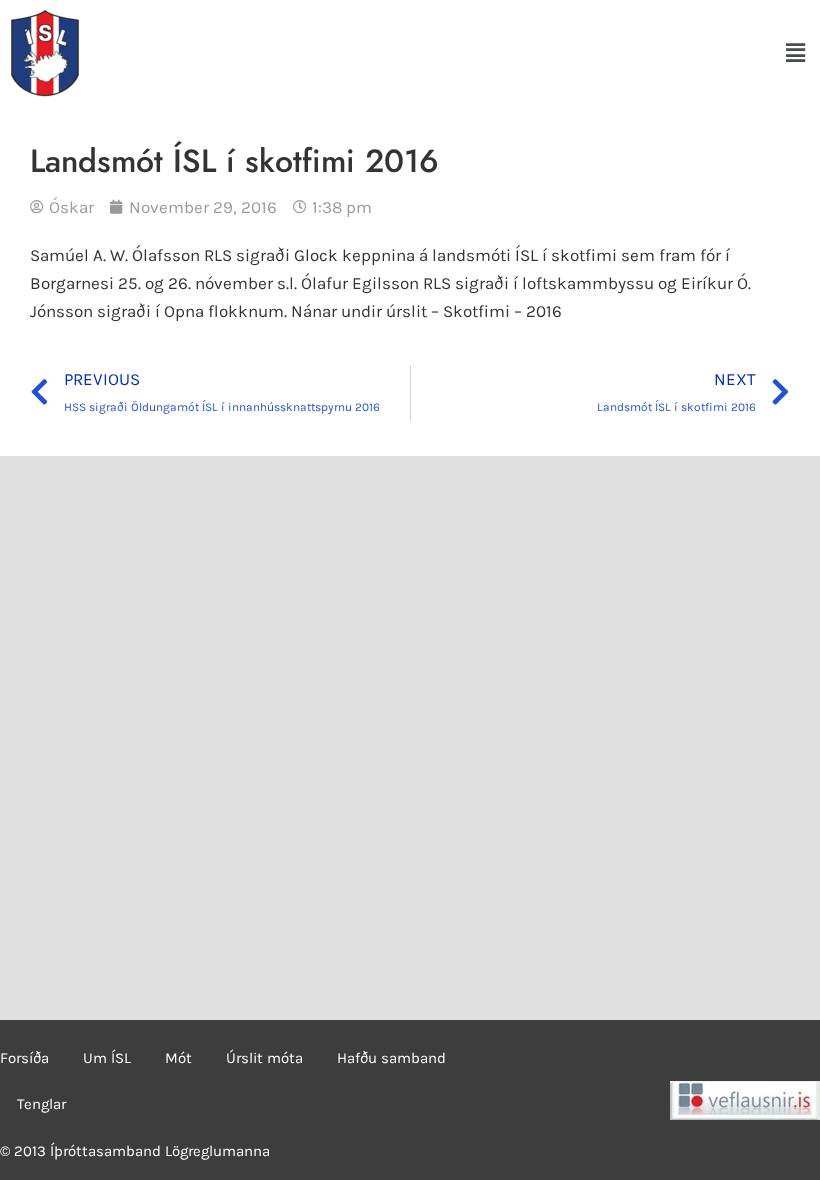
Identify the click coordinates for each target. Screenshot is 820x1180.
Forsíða (24, 1058)
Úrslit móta (264, 1058)
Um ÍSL (107, 1058)
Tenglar (41, 1104)
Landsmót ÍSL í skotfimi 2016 (234, 161)
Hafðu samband (391, 1058)
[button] (796, 53)
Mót (178, 1058)
